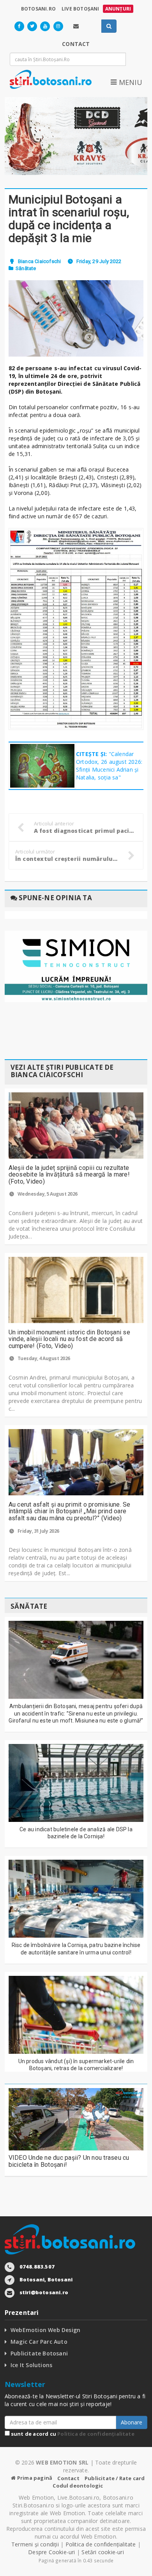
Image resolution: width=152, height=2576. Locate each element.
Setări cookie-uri (103, 2552)
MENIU (129, 82)
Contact (68, 2478)
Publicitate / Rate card (115, 2478)
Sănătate (26, 268)
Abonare (132, 2422)
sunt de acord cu (72, 2434)
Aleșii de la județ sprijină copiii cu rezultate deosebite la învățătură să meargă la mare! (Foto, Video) (69, 1175)
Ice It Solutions (31, 2365)
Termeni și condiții (35, 2544)
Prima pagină (34, 2478)
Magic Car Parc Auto (39, 2342)
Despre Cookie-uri (52, 2552)
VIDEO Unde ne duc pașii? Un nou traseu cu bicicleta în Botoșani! (69, 2161)
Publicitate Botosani (39, 2353)
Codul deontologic (78, 2486)
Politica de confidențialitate (96, 2434)
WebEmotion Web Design (45, 2330)
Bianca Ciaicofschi (40, 261)
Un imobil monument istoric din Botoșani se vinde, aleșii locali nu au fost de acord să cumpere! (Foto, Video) (69, 1339)
